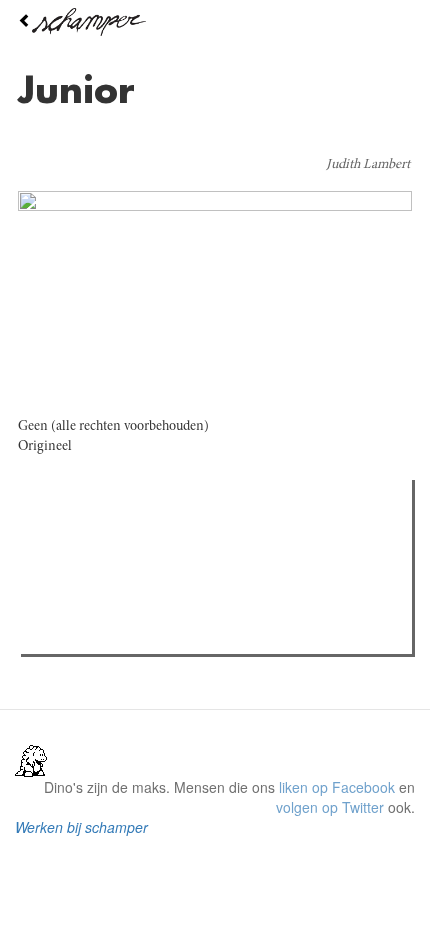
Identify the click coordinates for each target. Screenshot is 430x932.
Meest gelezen (89, 540)
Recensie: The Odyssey (135, 581)
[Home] (215, 22)
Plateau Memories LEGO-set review (173, 633)
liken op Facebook (337, 787)
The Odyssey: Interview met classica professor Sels (222, 607)
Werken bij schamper (81, 827)
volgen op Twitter (330, 807)
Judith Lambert (368, 165)
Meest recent (201, 540)
